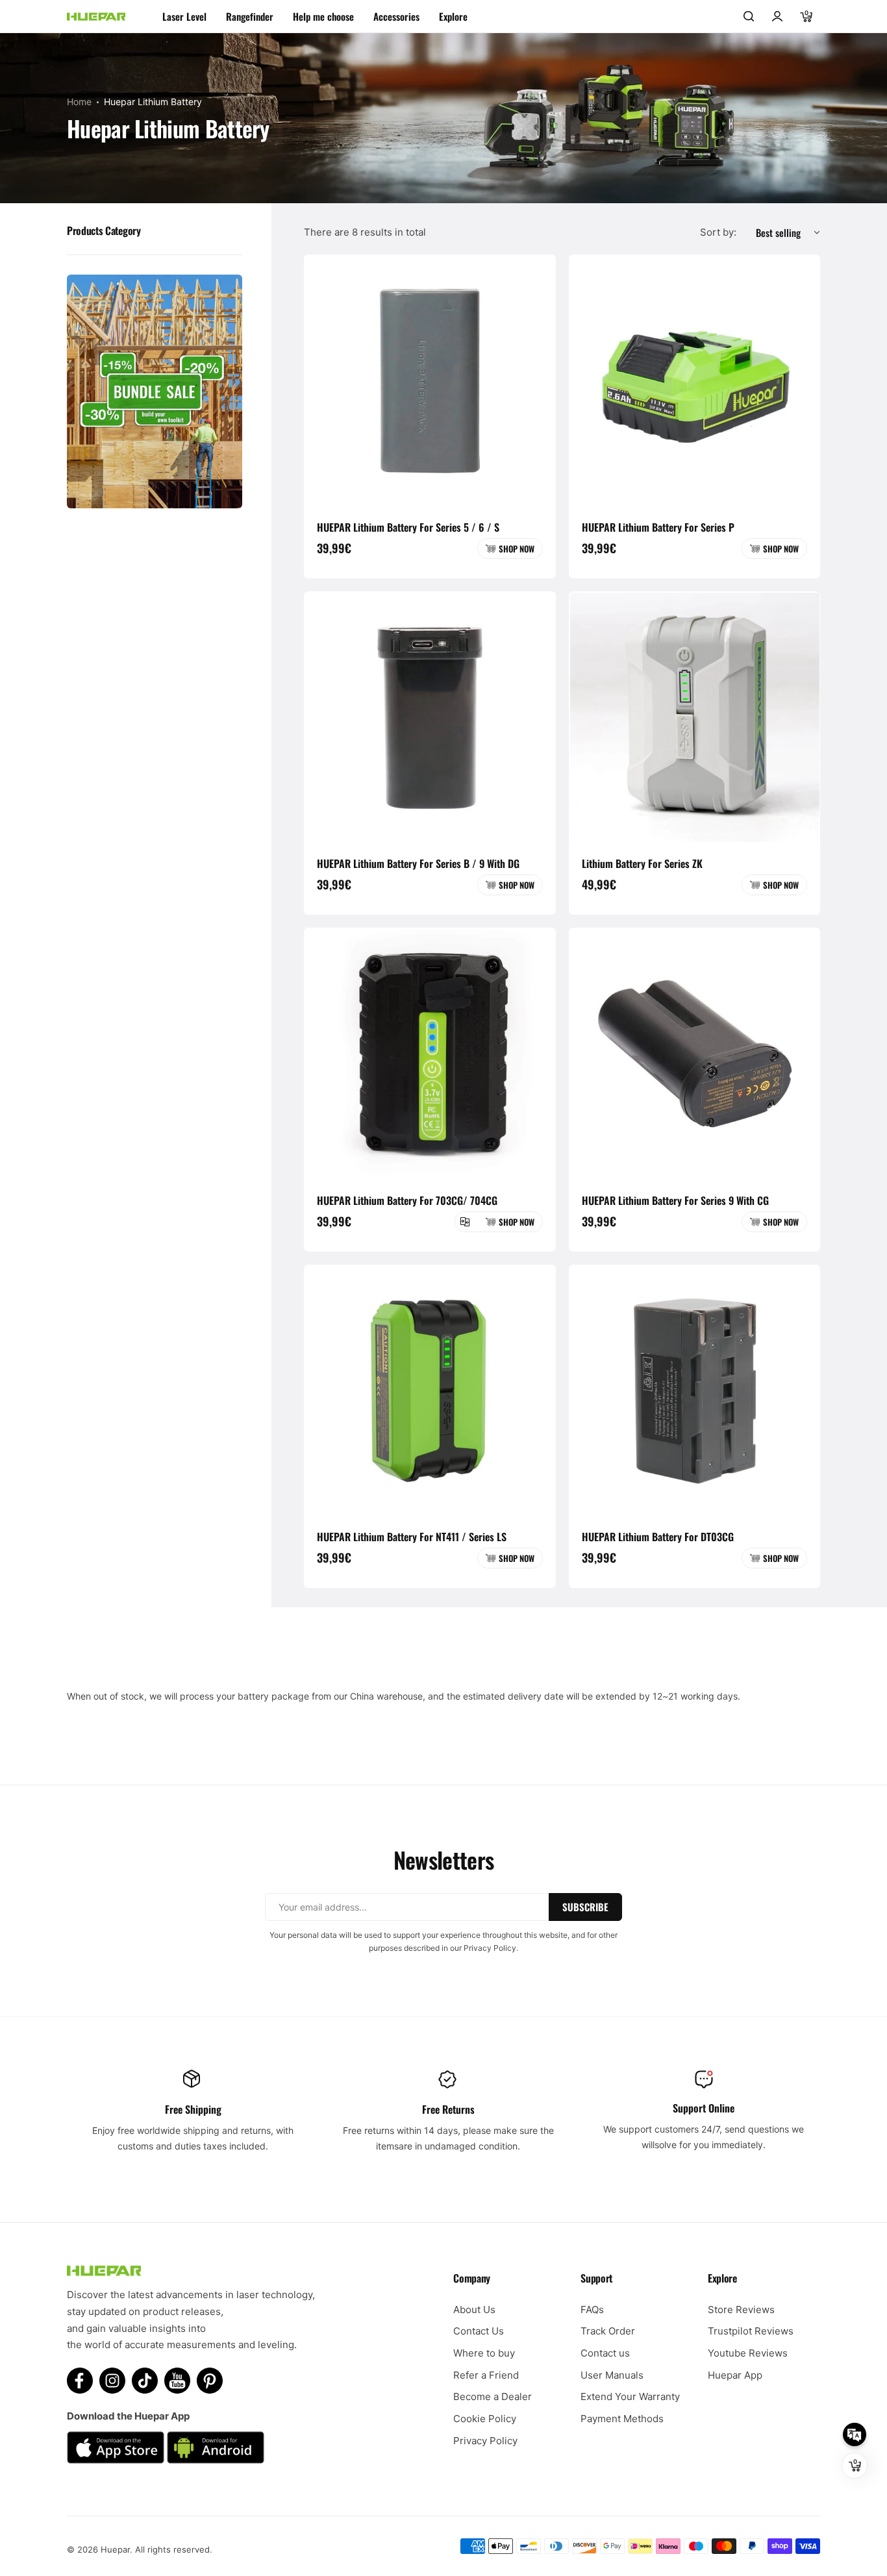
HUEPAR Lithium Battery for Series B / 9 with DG (418, 863)
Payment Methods (622, 2419)
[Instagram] (112, 2381)
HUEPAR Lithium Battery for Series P (658, 527)
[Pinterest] (210, 2381)
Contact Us (479, 2331)
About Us (474, 2310)
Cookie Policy (485, 2419)
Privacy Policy (485, 2441)
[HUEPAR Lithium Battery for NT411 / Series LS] (430, 1391)
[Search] (749, 16)
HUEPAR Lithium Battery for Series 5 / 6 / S (408, 527)
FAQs (592, 2310)
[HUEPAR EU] (96, 17)
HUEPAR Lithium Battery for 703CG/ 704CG (407, 1200)
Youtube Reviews (748, 2353)
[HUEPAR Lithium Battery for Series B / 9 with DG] (430, 717)
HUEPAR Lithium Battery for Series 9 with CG (675, 1200)
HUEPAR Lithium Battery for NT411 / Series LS (412, 1537)
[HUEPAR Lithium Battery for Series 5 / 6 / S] (430, 380)
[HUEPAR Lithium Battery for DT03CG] (695, 1391)
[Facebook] (80, 2381)
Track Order (608, 2331)
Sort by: (718, 232)
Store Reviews (741, 2310)
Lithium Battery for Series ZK (642, 863)
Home (79, 102)
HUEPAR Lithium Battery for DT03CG (658, 1537)
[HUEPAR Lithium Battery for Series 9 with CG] (695, 1054)
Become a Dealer (493, 2396)
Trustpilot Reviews (751, 2331)
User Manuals (612, 2375)
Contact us (605, 2353)
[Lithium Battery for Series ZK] (695, 717)
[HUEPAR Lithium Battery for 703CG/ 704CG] (430, 1054)
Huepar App (735, 2375)
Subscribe (585, 1907)
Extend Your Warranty (630, 2396)
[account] (777, 16)
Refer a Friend (486, 2375)
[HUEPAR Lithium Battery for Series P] (695, 380)
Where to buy (484, 2353)
